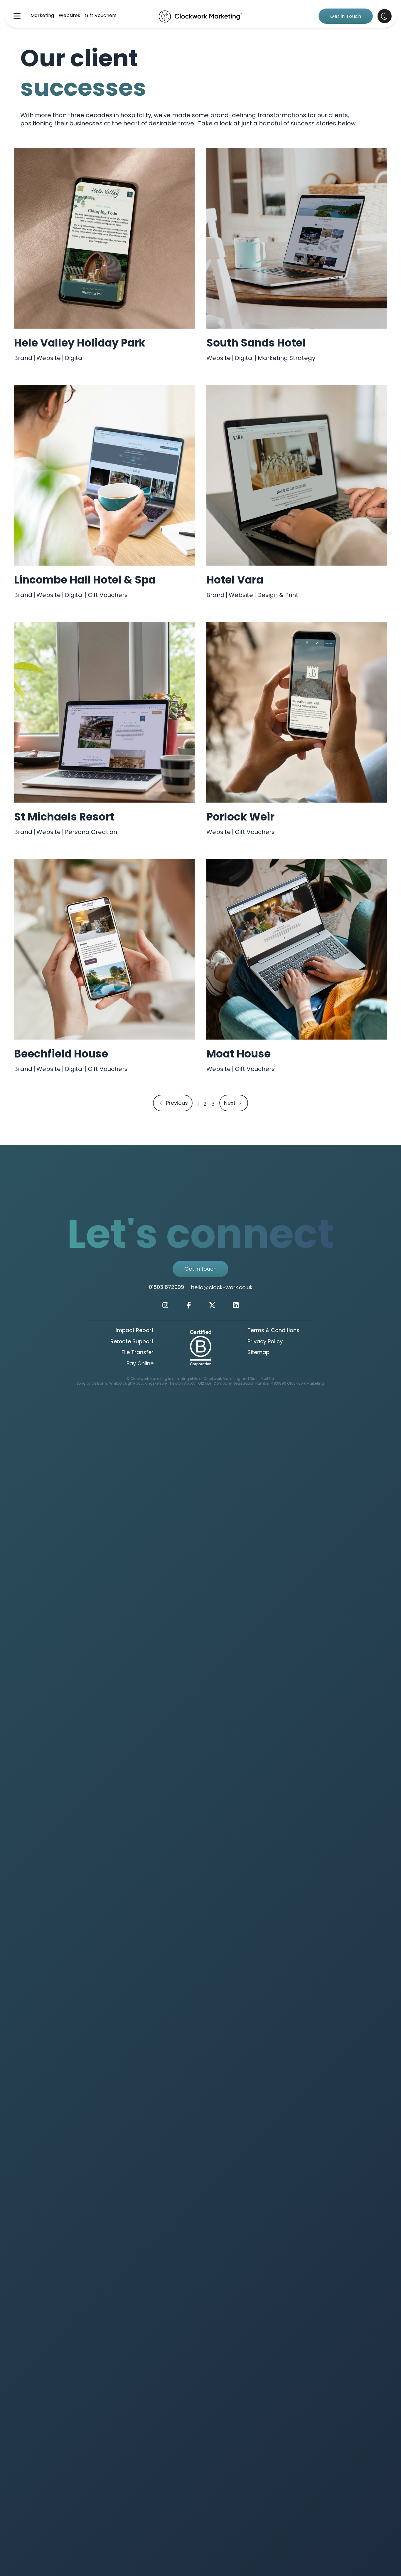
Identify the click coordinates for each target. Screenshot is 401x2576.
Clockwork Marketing (306, 1384)
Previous (173, 1103)
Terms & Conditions (273, 1331)
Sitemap (258, 1353)
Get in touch (201, 1269)
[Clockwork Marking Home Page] (201, 16)
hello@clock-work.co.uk (222, 1288)
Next (236, 1103)
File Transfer (138, 1353)
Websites (69, 16)
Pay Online (140, 1364)
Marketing (42, 16)
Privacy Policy (265, 1342)
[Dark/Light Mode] (385, 16)
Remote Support (132, 1342)
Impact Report (135, 1331)
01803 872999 (166, 1288)
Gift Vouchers (101, 16)
